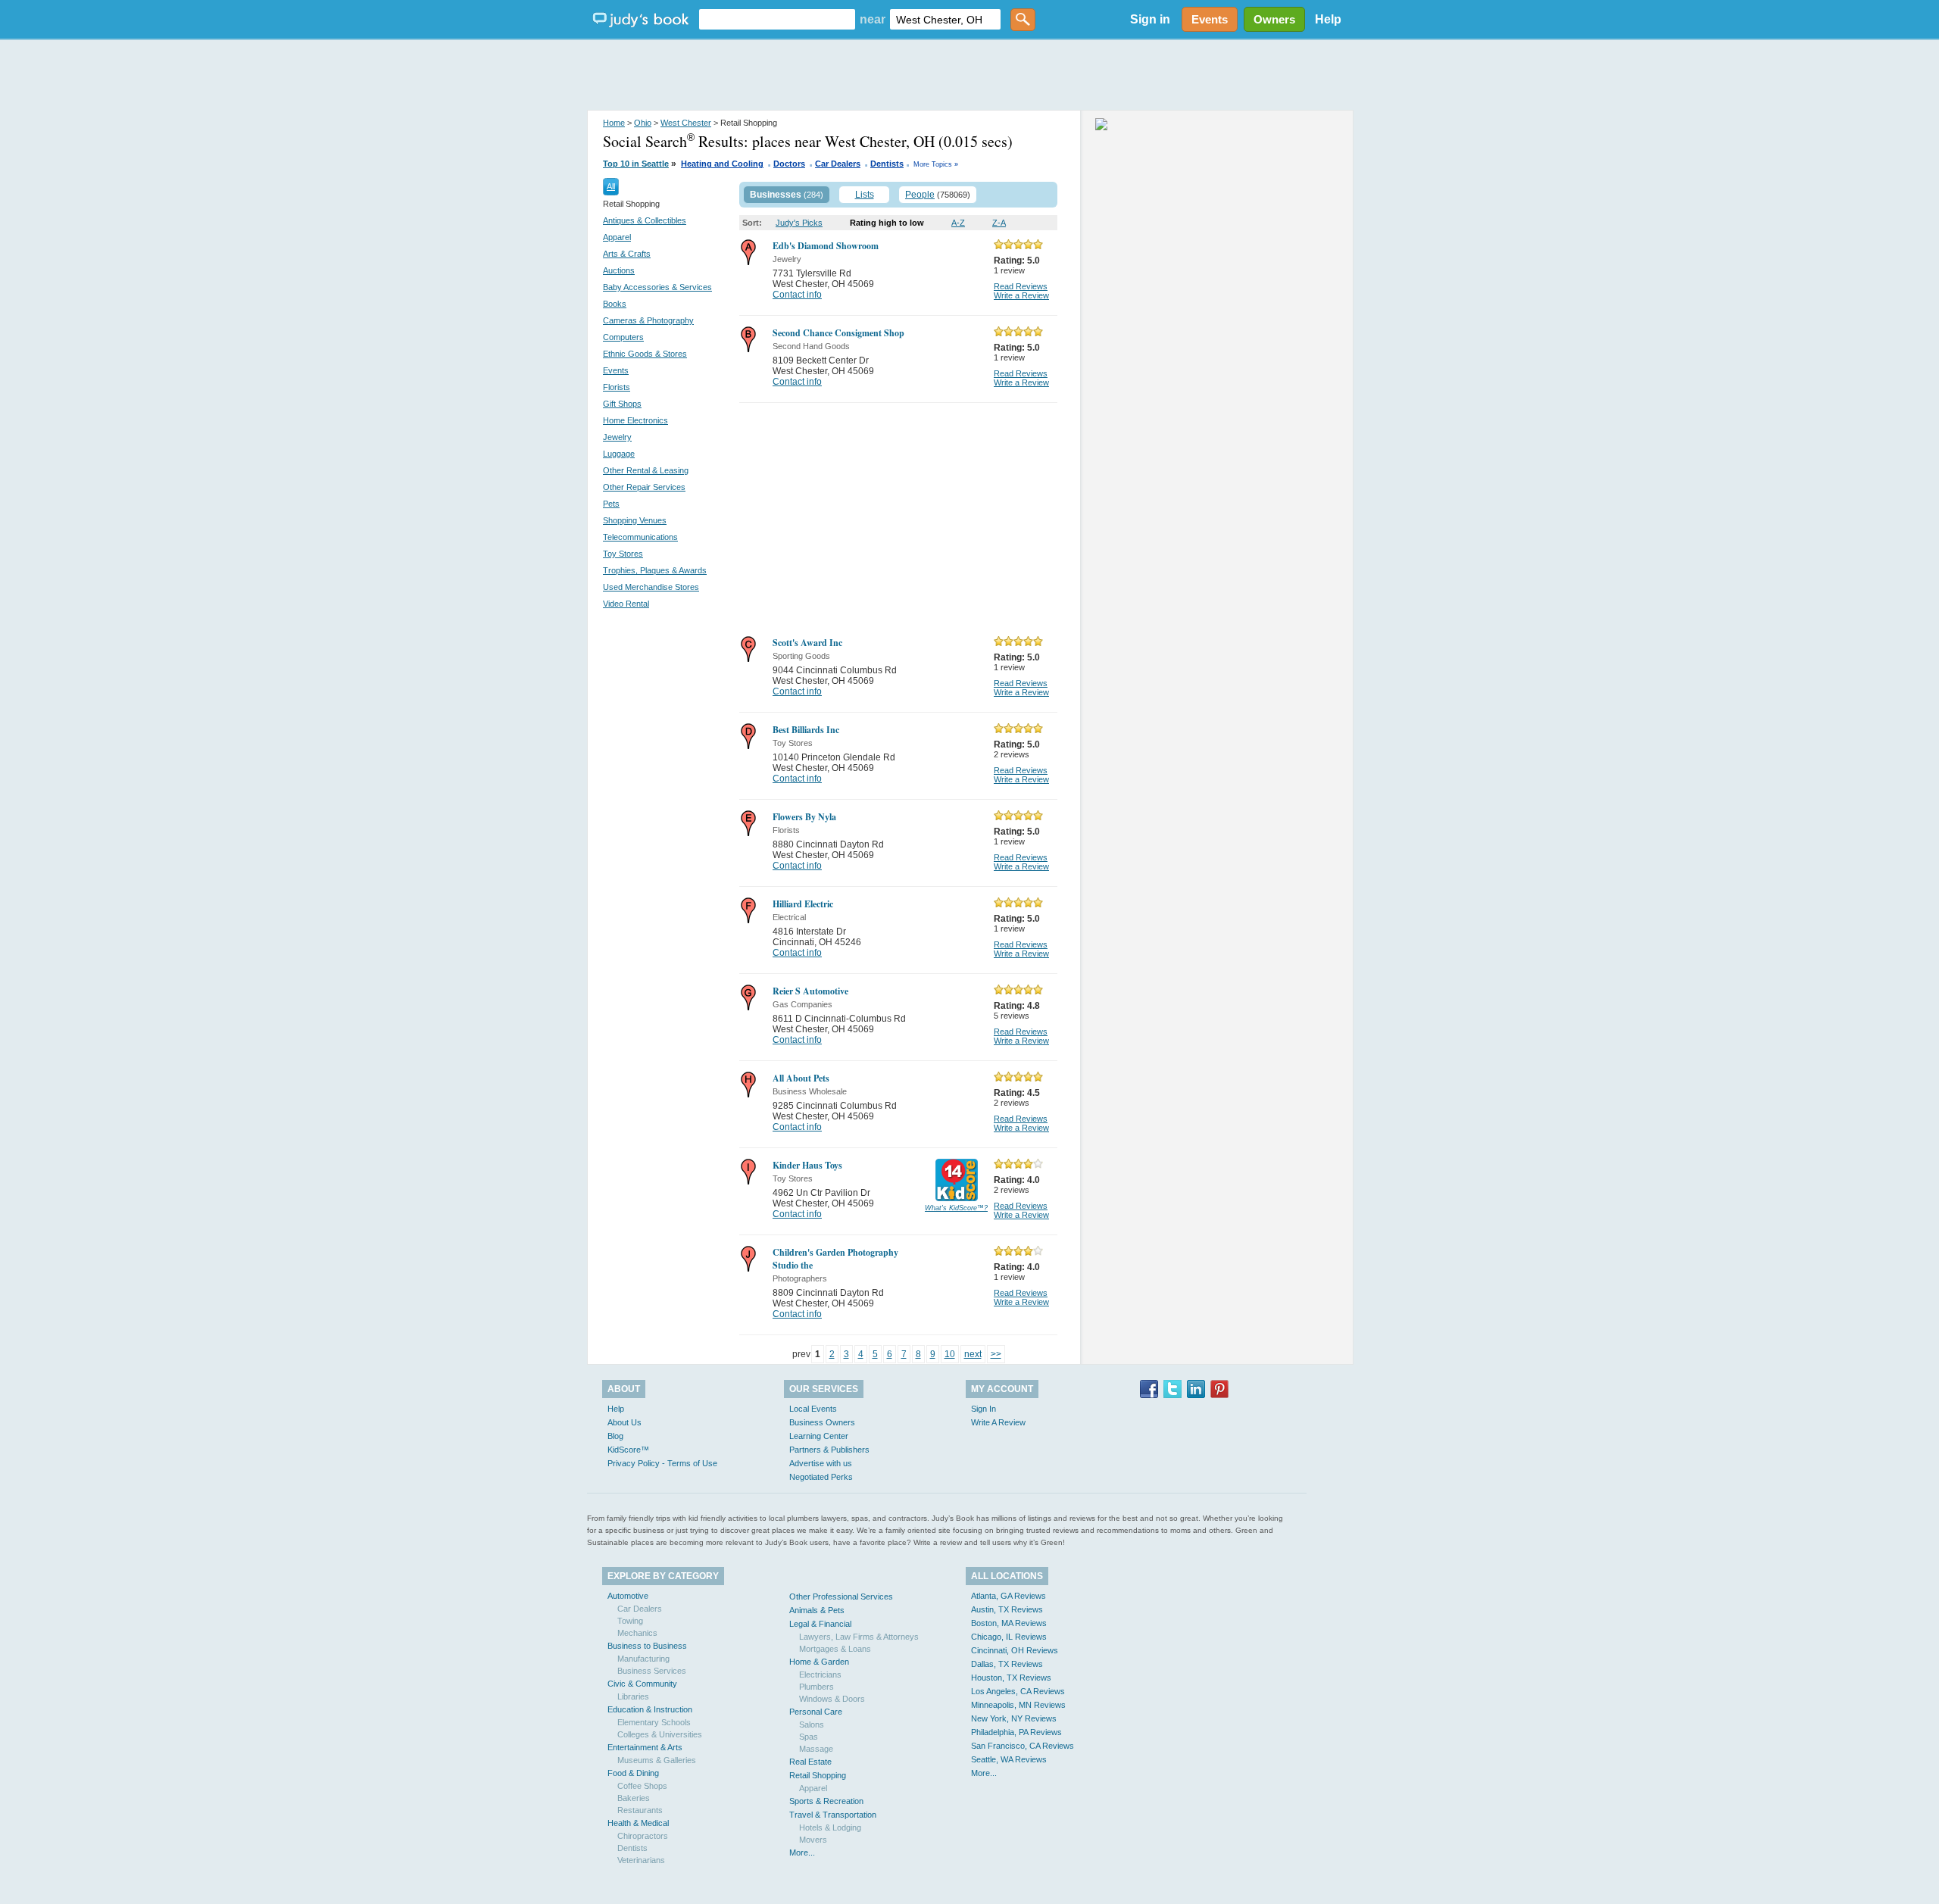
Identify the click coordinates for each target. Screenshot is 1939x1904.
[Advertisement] (969, 76)
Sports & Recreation (826, 1801)
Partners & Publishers (829, 1450)
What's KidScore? (956, 1208)
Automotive (628, 1596)
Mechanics (637, 1633)
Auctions (619, 270)
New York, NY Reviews (1014, 1718)
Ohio (643, 123)
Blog (615, 1436)
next (973, 1354)
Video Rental (626, 604)
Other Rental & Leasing (646, 470)
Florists (617, 387)
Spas (809, 1737)
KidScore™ (628, 1450)
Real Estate (810, 1762)
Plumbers (817, 1687)
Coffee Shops (642, 1786)
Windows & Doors (832, 1699)
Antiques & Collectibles (645, 220)
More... (802, 1852)
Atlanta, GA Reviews (1009, 1596)
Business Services (652, 1671)
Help (1328, 19)
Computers (623, 337)
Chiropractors (643, 1836)
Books (615, 304)
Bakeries (634, 1798)
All (611, 186)
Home (614, 123)
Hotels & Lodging (830, 1828)
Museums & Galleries (657, 1760)
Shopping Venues (635, 520)
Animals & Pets (817, 1610)
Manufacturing (643, 1659)
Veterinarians (641, 1860)
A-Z (958, 223)
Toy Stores (623, 554)
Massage (816, 1749)
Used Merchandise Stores (651, 587)
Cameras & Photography (648, 320)
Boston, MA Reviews (1009, 1623)
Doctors (789, 164)
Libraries (633, 1696)
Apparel (617, 237)
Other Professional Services (841, 1597)
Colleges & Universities (660, 1734)
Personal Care (816, 1712)
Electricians (820, 1675)
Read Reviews (1021, 286)
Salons (812, 1725)
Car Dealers (838, 164)
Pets (611, 504)
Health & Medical (638, 1823)
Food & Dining (633, 1773)
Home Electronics (635, 420)
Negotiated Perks (821, 1477)
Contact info (797, 295)
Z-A (999, 223)
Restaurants (640, 1810)
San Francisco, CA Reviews (1023, 1746)
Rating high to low (887, 223)
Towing (630, 1621)
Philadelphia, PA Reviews (1016, 1732)
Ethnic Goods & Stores (645, 354)
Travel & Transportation (833, 1815)
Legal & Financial (820, 1624)
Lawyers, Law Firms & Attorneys (859, 1637)
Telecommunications (640, 537)
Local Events (813, 1409)
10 (950, 1354)
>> (996, 1354)
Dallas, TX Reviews (1007, 1664)
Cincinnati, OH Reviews (1015, 1650)
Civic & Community (642, 1684)
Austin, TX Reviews (1007, 1609)
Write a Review (1021, 295)
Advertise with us (821, 1463)
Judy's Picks (799, 223)
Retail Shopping (818, 1775)
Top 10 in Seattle (636, 164)
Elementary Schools (654, 1722)
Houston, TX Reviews (1011, 1678)
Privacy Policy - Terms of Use (662, 1463)
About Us (624, 1422)
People (920, 195)
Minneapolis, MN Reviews (1018, 1705)
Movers (813, 1840)
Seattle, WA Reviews (1009, 1759)
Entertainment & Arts (645, 1747)
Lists (865, 195)
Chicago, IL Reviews (1009, 1637)
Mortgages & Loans (835, 1649)
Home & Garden (819, 1662)
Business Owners (822, 1422)
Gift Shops (622, 404)
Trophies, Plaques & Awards (655, 570)
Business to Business (647, 1646)
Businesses (776, 195)
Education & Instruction (650, 1709)
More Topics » (936, 164)
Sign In (984, 1409)
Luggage (619, 454)
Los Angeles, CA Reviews (1018, 1691)
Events (616, 370)
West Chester (686, 123)
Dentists (887, 164)
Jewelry (617, 437)
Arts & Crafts (627, 254)
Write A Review (998, 1422)
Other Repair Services (644, 487)
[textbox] (777, 19)
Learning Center (819, 1436)
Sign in (1150, 19)
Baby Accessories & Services (657, 287)
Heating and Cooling (722, 164)
